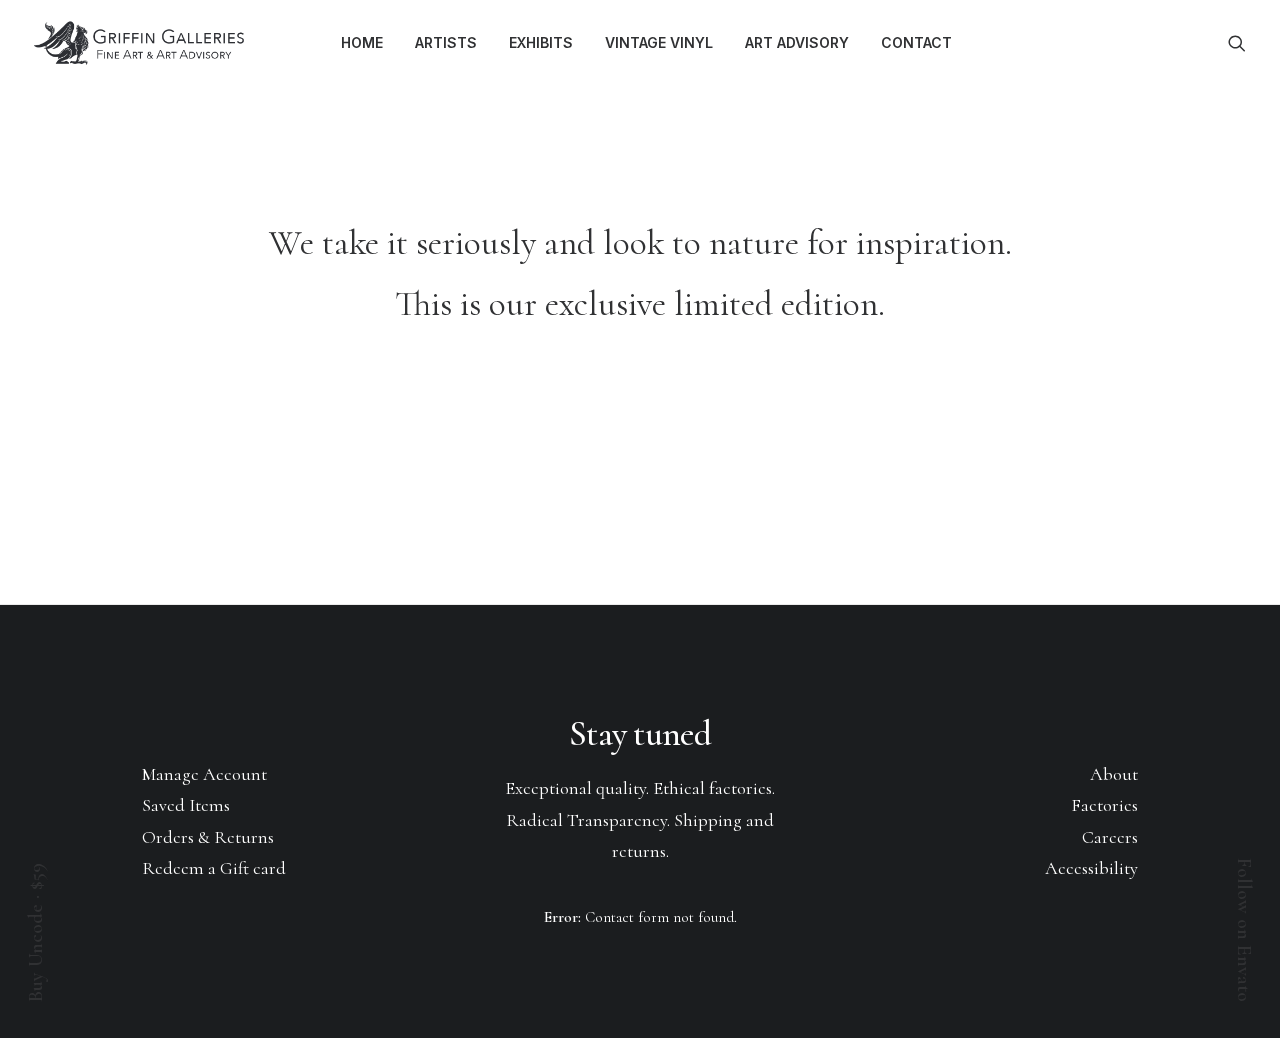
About (1114, 774)
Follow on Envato (1244, 930)
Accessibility (1091, 868)
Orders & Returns (208, 837)
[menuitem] (362, 43)
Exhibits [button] (541, 42)
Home (362, 42)
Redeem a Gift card (214, 868)
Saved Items (186, 805)
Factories (1104, 805)
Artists (446, 42)
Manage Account (204, 774)
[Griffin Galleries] (140, 43)
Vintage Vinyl (659, 42)
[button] (1237, 43)
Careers (1110, 837)
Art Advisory (797, 42)
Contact (916, 42)
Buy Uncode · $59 (36, 932)
